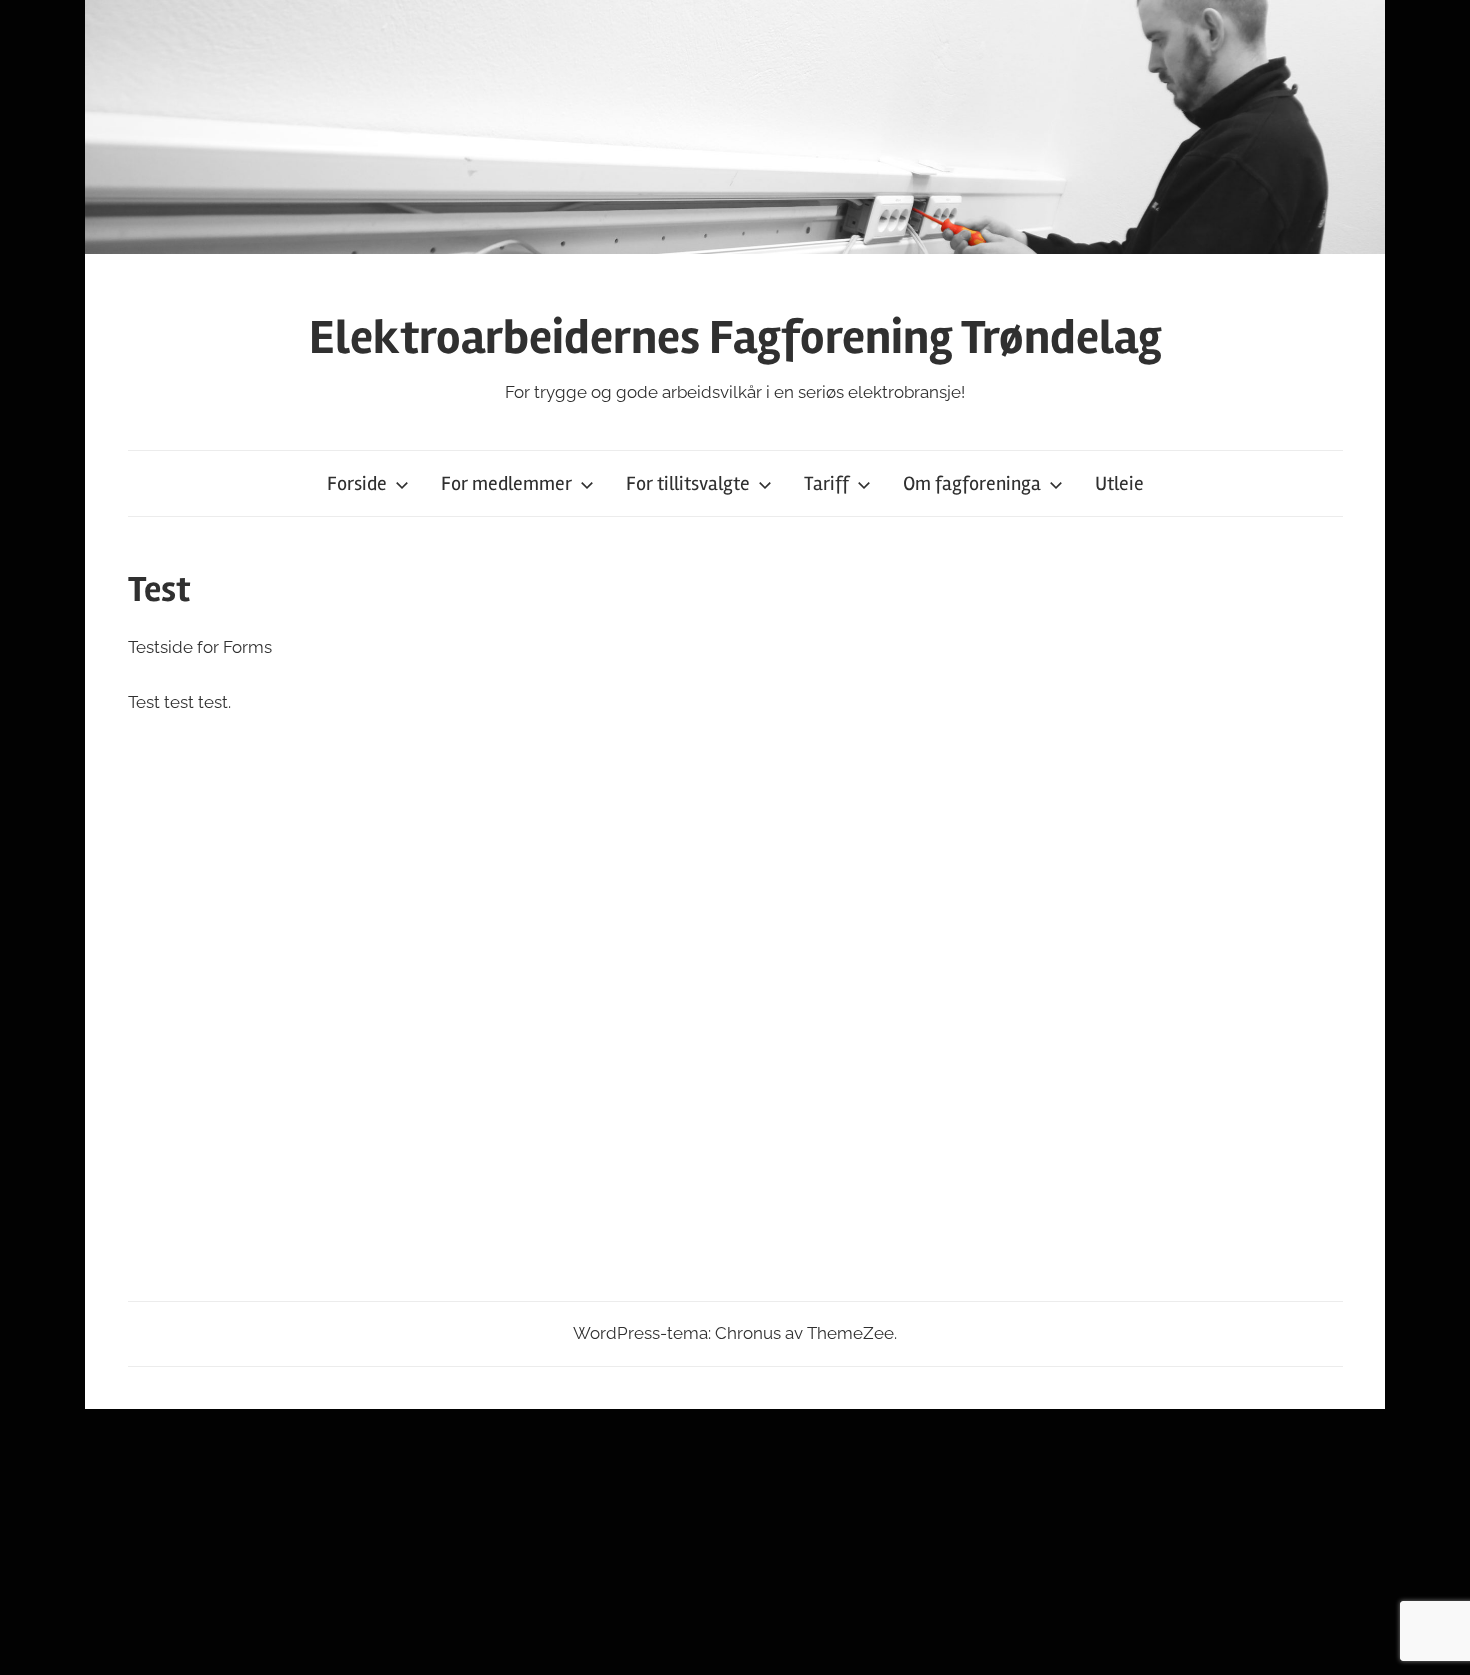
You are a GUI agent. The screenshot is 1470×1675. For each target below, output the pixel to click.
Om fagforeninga (972, 483)
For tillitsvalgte (688, 483)
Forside (357, 483)
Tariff (826, 483)
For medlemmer (506, 483)
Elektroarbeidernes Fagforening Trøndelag (735, 337)
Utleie (1119, 483)
